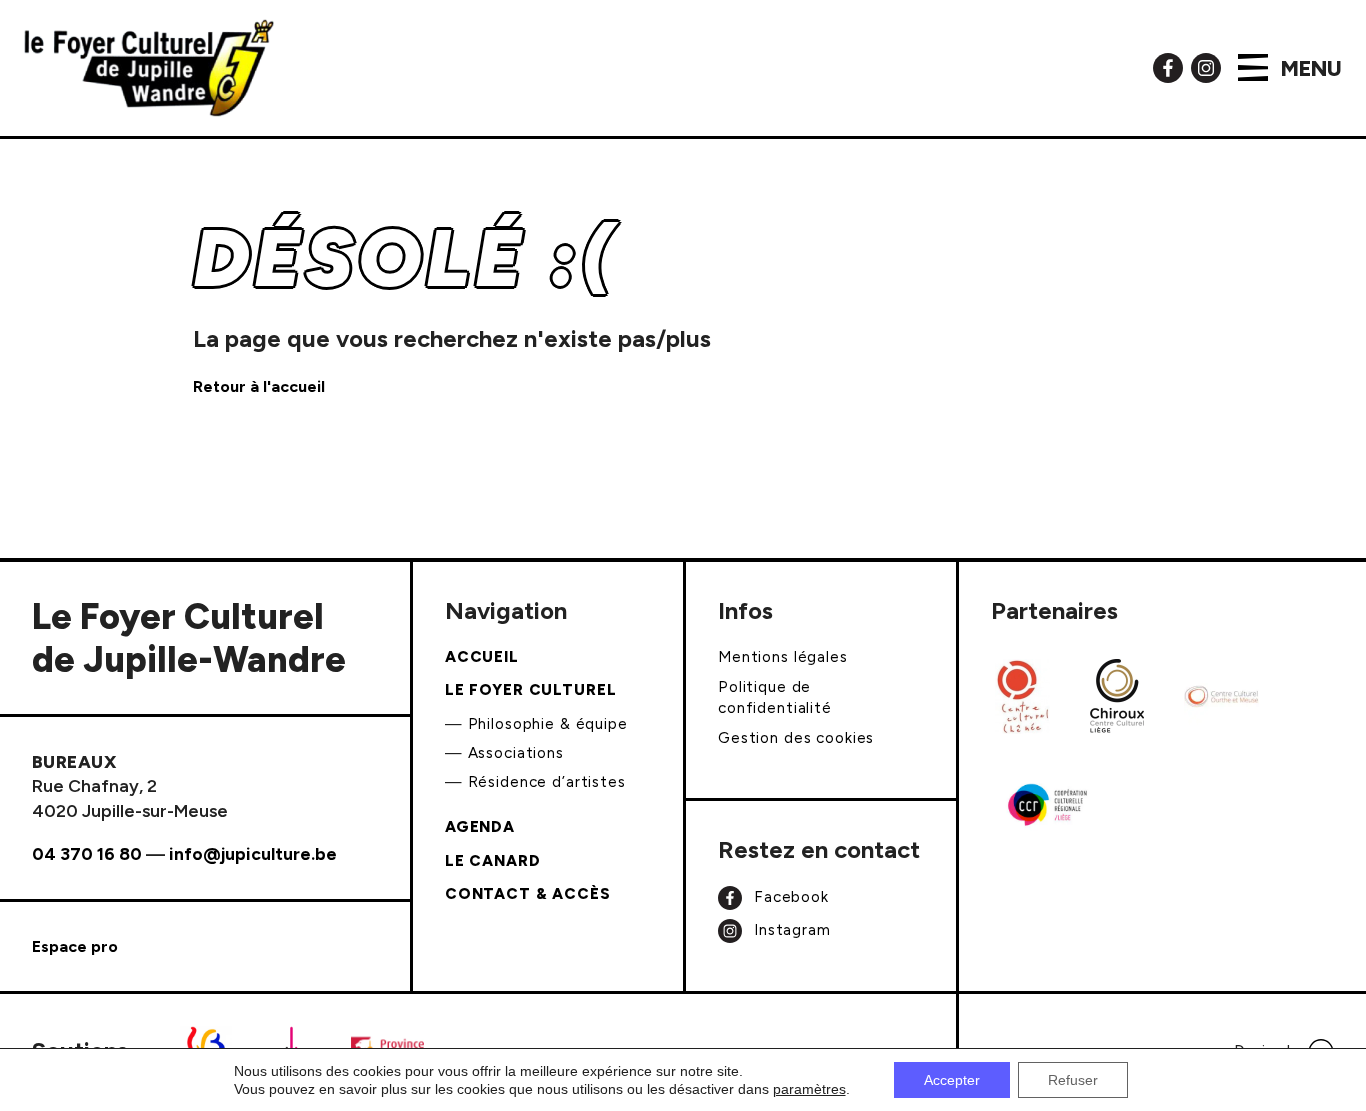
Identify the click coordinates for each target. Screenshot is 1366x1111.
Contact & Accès (528, 894)
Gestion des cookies (796, 738)
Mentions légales (783, 657)
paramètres (809, 1089)
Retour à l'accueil (259, 386)
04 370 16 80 (87, 853)
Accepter (952, 1080)
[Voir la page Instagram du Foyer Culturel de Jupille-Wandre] (1206, 66)
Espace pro (75, 946)
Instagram (790, 930)
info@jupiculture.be (253, 853)
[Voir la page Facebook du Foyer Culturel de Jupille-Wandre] (1168, 66)
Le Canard (493, 861)
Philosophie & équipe (548, 724)
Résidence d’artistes (547, 782)
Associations (516, 753)
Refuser (1073, 1080)
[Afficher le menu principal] (1253, 67)
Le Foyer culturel (531, 690)
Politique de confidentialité (775, 697)
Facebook (789, 897)
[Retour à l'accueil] (149, 68)
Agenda (480, 827)
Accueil (482, 657)
